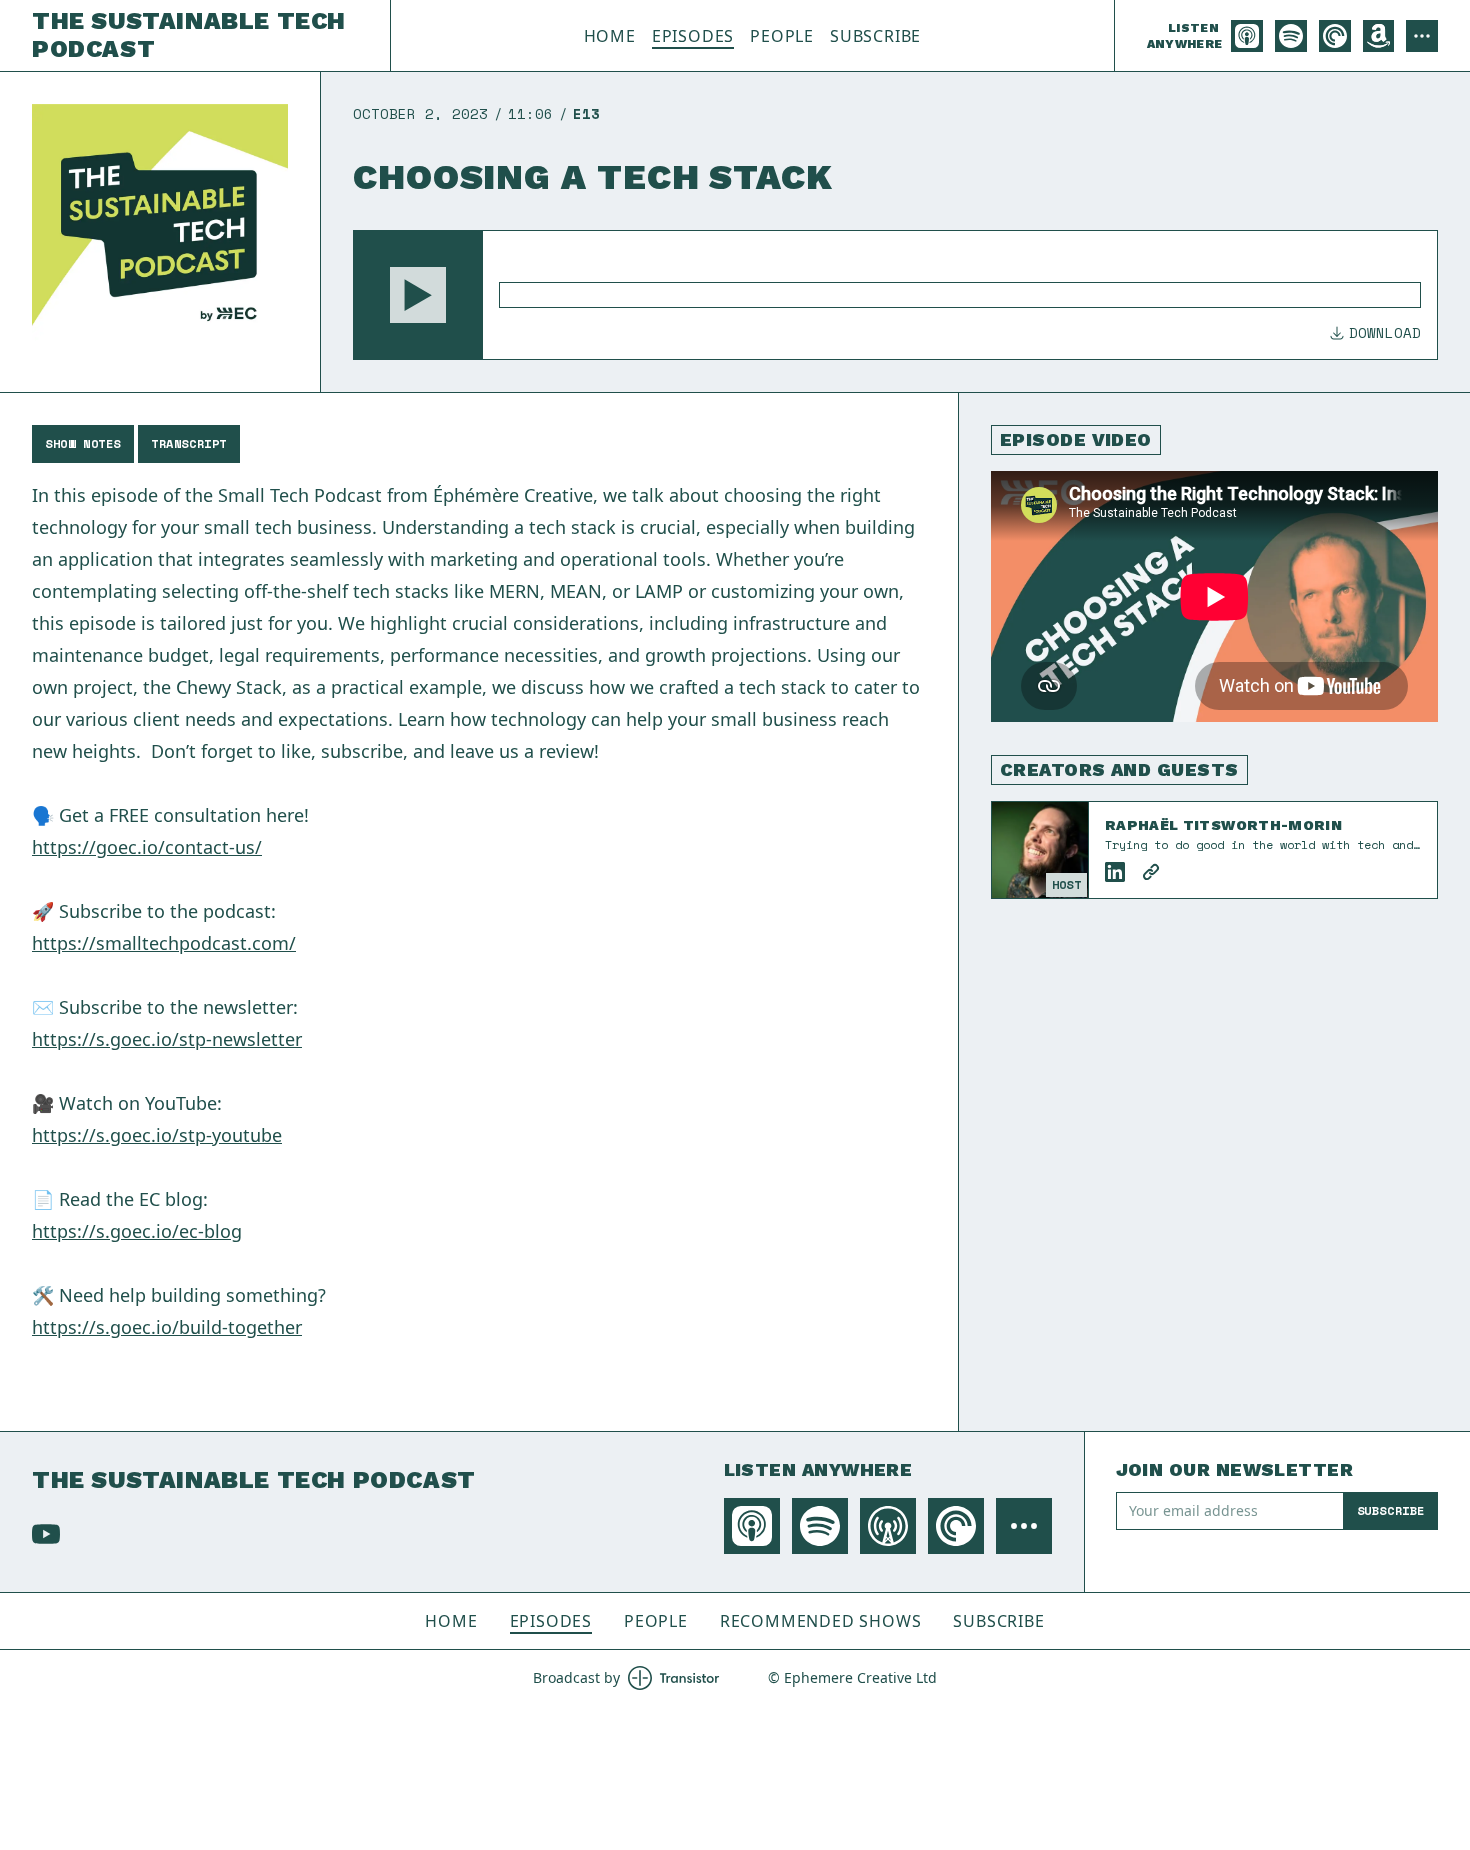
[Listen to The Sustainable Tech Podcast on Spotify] (1291, 36)
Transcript (189, 443)
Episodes (693, 36)
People (782, 36)
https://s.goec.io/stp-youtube (157, 1135)
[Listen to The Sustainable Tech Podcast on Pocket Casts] (1335, 36)
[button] (418, 295)
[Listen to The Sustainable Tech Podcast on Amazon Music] (1378, 36)
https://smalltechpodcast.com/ (164, 943)
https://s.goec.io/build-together (167, 1327)
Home (610, 36)
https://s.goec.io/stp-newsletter (167, 1039)
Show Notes (83, 443)
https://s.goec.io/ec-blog (137, 1231)
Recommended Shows (821, 1621)
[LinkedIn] (1115, 872)
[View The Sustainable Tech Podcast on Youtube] (46, 1534)
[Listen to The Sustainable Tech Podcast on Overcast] (888, 1526)
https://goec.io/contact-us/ (147, 847)
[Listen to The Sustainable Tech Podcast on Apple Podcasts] (1247, 36)
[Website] (1151, 872)
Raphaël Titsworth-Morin (1223, 825)
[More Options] (1422, 36)
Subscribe (875, 36)
